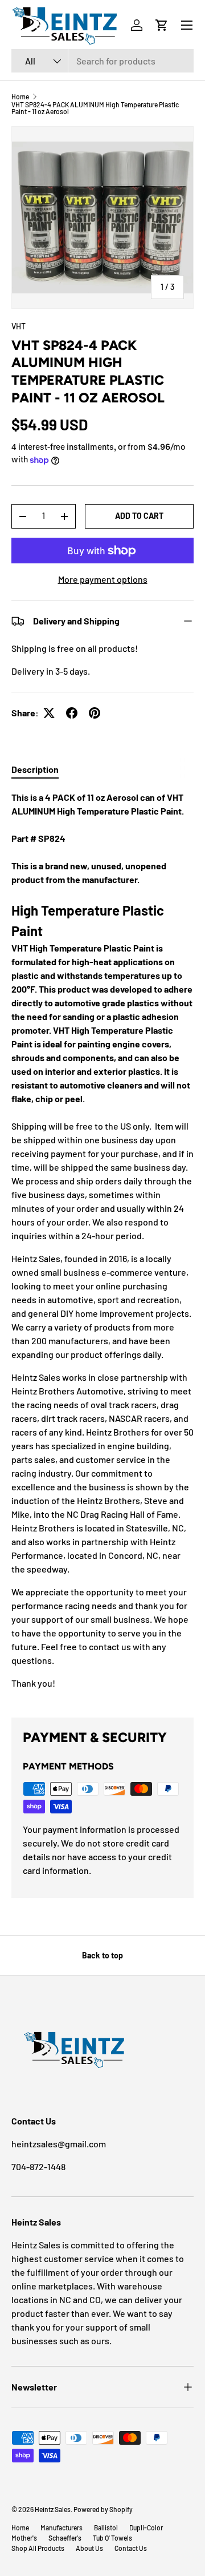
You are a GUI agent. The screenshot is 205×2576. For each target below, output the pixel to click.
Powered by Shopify (103, 2509)
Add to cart (139, 516)
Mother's (24, 2538)
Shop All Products (38, 2548)
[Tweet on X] (49, 713)
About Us (89, 2548)
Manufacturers (61, 2527)
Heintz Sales (53, 2509)
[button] (162, 25)
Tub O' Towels (112, 2538)
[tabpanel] (102, 1245)
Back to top (102, 1955)
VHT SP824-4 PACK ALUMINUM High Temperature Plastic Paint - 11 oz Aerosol (95, 108)
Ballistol (106, 2527)
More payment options (103, 579)
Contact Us (131, 2548)
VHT (19, 326)
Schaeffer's (65, 2538)
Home (20, 96)
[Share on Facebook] (72, 713)
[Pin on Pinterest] (95, 713)
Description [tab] (35, 769)
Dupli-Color (146, 2527)
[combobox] (102, 61)
